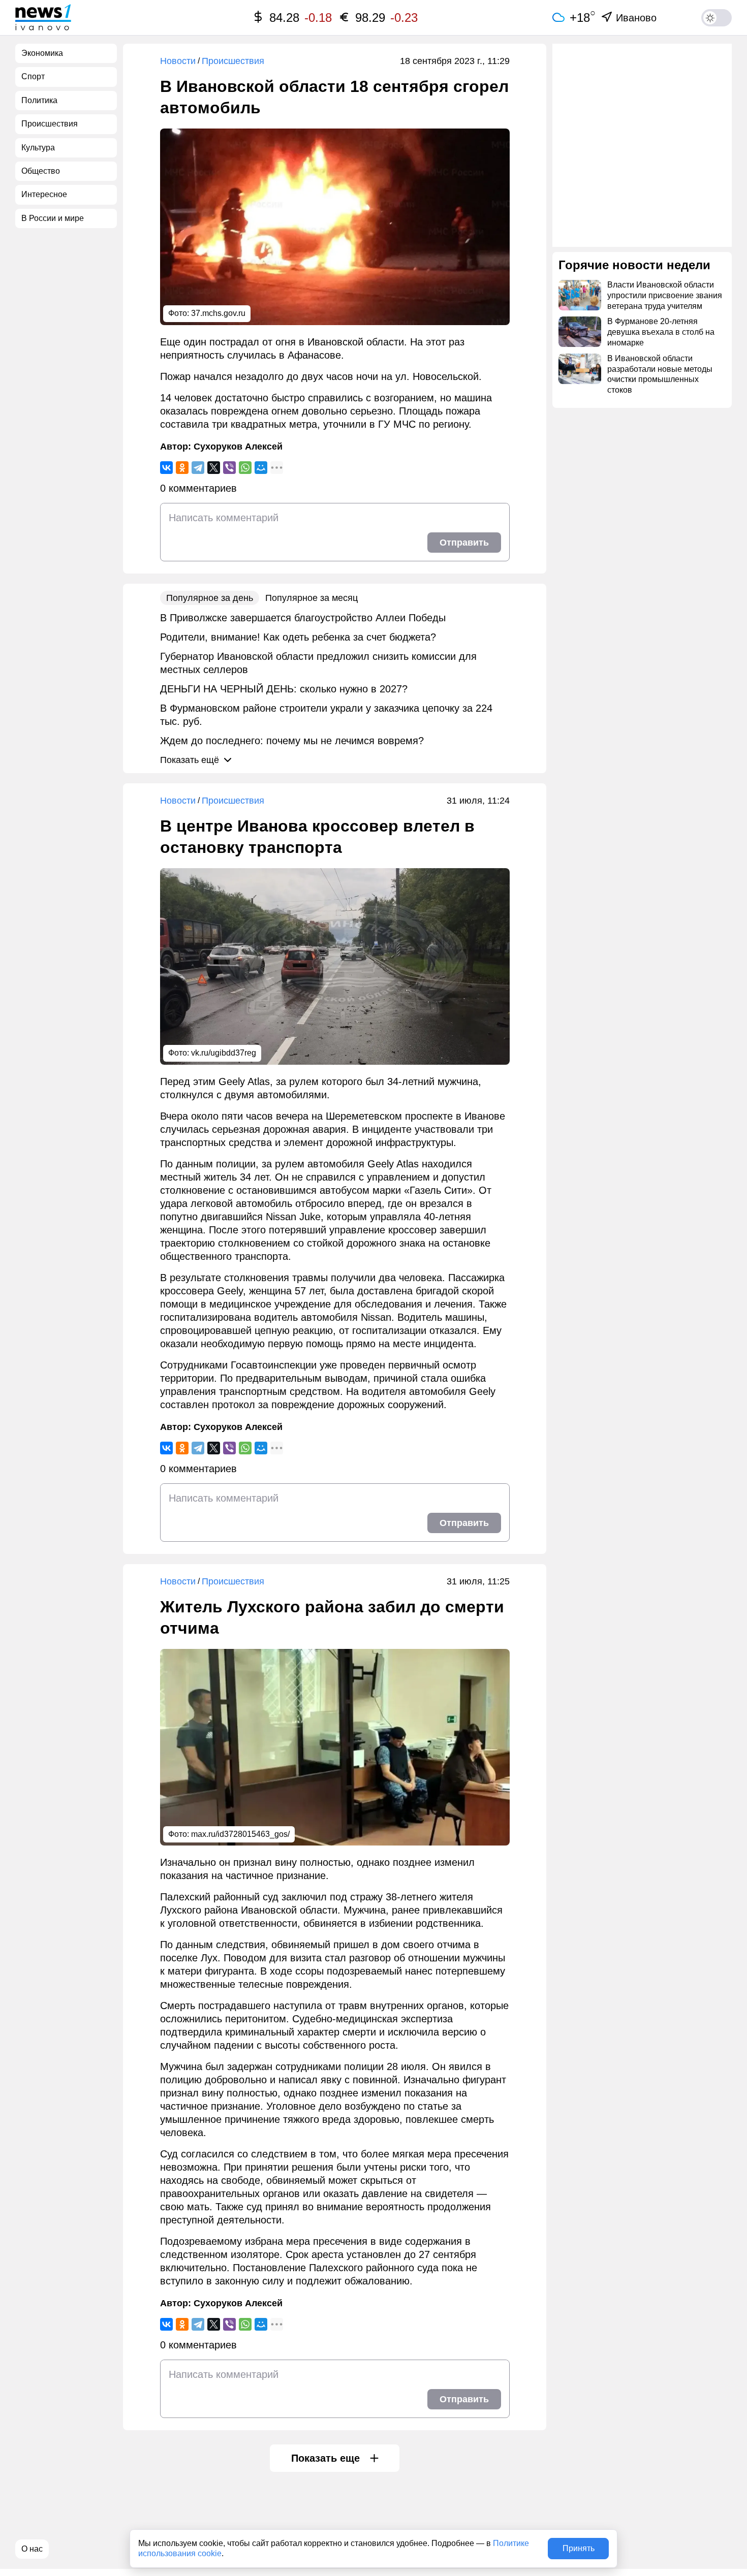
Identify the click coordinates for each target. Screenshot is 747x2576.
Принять (579, 2548)
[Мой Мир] (261, 468)
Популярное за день (210, 598)
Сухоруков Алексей (238, 447)
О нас (32, 2549)
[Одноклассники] (182, 468)
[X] (214, 468)
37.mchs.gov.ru (218, 313)
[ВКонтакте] (166, 468)
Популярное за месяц (312, 598)
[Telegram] (198, 468)
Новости (178, 61)
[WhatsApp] (245, 468)
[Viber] (229, 468)
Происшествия (233, 61)
